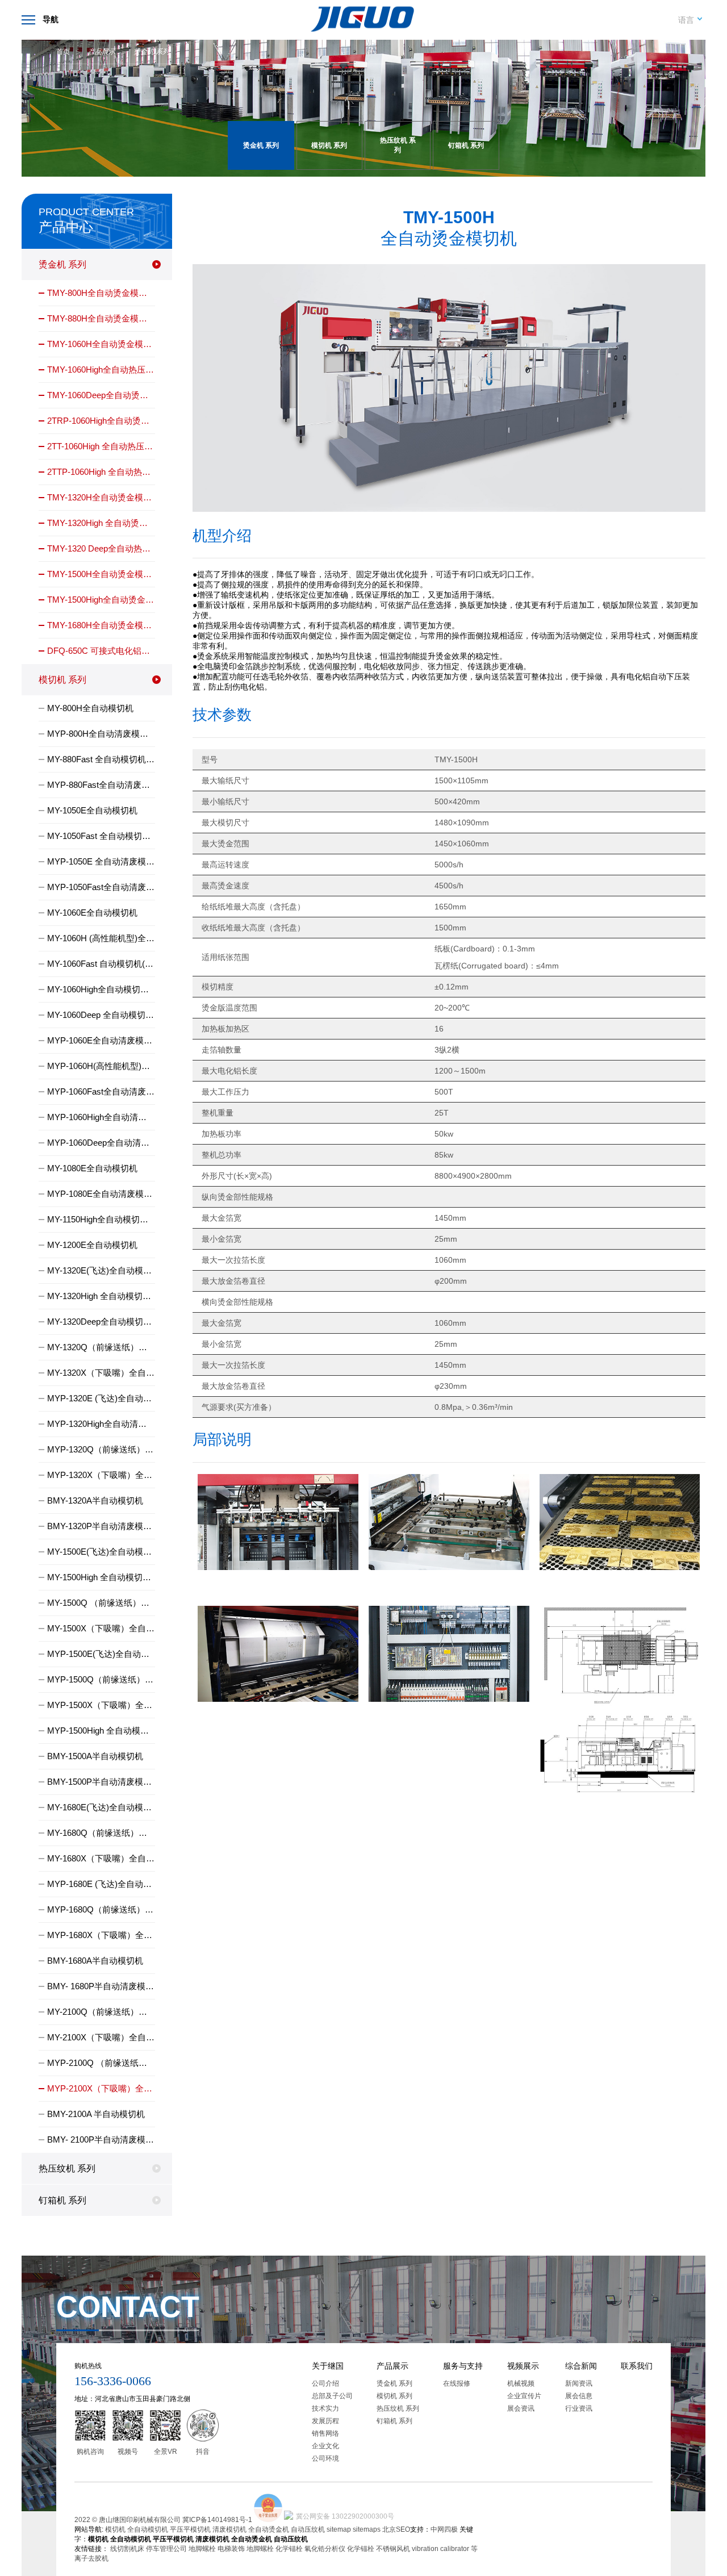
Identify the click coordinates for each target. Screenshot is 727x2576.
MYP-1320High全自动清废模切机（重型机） (101, 1424)
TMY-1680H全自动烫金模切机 (101, 625)
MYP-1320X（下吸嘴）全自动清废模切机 (101, 1475)
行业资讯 (579, 2408)
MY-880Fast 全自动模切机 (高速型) (101, 759)
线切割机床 (127, 2549)
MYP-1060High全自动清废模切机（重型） (101, 1117)
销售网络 (325, 2433)
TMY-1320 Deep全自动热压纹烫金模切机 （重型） (101, 548)
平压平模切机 (190, 2529)
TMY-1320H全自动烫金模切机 (101, 497)
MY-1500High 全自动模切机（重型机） (101, 1577)
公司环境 (325, 2458)
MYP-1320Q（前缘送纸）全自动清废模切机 (101, 1449)
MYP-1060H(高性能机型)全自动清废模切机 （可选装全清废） (101, 1066)
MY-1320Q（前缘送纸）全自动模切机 (101, 1347)
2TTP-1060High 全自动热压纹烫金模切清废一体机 (101, 472)
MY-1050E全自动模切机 (92, 810)
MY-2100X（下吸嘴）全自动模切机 (101, 2037)
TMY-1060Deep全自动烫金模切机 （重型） (101, 395)
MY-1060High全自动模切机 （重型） (101, 989)
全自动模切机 (148, 2529)
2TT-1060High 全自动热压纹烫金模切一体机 (101, 446)
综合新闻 (581, 2366)
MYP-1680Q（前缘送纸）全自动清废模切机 (101, 1909)
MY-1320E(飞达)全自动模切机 (101, 1270)
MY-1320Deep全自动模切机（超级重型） (101, 1322)
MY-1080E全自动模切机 (92, 1168)
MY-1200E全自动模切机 (92, 1245)
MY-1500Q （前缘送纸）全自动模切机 (101, 1603)
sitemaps (367, 2529)
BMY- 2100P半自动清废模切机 (101, 2139)
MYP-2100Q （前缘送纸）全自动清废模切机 (101, 2063)
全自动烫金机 (269, 2529)
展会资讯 (521, 2408)
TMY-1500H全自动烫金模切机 (101, 574)
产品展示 (102, 52)
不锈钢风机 (393, 2549)
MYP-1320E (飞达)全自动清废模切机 (101, 1398)
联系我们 (637, 2366)
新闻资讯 (579, 2383)
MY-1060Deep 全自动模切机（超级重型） (101, 1015)
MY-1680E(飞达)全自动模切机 (101, 1807)
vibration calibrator (440, 2549)
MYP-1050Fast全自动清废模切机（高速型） (101, 887)
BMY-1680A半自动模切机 (95, 1961)
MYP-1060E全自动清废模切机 (101, 1040)
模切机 (115, 2529)
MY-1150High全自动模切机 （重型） (101, 1219)
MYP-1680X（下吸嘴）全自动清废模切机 (101, 1935)
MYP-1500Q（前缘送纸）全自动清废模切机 (101, 1679)
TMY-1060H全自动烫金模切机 (101, 344)
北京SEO (396, 2529)
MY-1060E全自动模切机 (92, 913)
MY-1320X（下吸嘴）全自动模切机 (101, 1373)
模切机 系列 (62, 680)
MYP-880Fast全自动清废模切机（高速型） (101, 785)
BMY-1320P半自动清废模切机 (101, 1526)
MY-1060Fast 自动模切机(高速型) (101, 964)
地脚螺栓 (202, 2549)
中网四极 (444, 2529)
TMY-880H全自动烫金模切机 (101, 318)
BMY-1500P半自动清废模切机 (101, 1782)
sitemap (339, 2529)
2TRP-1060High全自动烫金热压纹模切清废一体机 (101, 421)
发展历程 (325, 2421)
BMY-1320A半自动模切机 (95, 1500)
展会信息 (579, 2396)
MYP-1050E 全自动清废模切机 (101, 861)
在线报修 (457, 2383)
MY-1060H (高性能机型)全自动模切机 (101, 938)
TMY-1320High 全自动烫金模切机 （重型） (101, 523)
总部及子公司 (332, 2396)
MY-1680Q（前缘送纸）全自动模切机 (101, 1833)
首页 (63, 52)
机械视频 (521, 2383)
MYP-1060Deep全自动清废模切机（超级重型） (101, 1143)
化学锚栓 (289, 2549)
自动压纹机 (308, 2529)
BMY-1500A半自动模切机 (95, 1756)
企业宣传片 (524, 2396)
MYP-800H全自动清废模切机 (101, 734)
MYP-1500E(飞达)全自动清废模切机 (101, 1654)
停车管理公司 (166, 2549)
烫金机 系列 (151, 52)
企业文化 (325, 2446)
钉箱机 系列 (62, 2200)
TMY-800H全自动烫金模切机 (101, 293)
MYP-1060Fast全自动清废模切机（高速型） (101, 1091)
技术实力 (325, 2408)
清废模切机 (229, 2529)
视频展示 (523, 2366)
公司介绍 (325, 2383)
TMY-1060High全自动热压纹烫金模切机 (101, 370)
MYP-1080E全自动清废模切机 (101, 1194)
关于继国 (328, 2366)
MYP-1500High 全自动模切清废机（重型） (101, 1730)
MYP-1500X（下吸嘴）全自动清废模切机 (101, 1705)
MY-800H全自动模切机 (90, 708)
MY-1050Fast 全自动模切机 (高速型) (101, 836)
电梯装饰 (231, 2549)
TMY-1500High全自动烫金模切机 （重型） (101, 600)
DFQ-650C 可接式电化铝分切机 (101, 651)
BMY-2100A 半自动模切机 (96, 2114)
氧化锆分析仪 (325, 2549)
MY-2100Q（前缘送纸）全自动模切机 (101, 2012)
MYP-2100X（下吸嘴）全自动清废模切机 (101, 2088)
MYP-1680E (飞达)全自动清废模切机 (101, 1884)
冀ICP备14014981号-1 (217, 2520)
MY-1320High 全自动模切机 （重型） (101, 1296)
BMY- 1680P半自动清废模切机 (101, 1986)
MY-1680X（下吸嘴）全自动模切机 (101, 1858)
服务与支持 (463, 2366)
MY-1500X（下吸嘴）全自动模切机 (101, 1628)
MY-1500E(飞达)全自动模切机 (101, 1552)
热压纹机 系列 (67, 2168)
